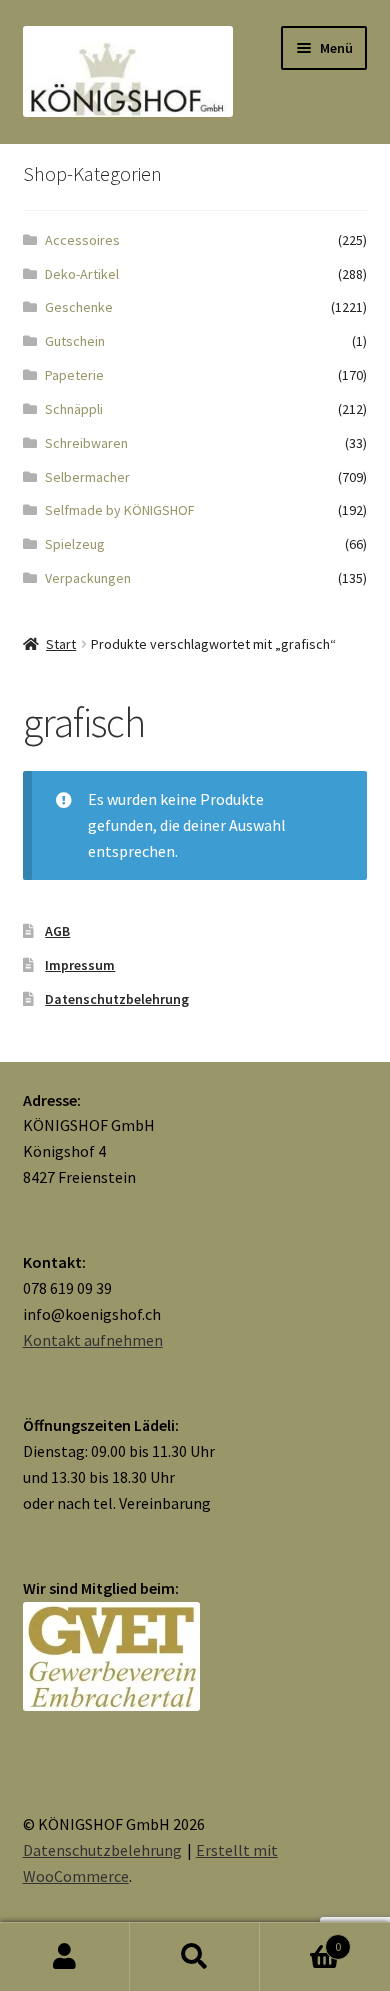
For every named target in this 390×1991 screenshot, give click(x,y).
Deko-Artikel (82, 274)
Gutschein (75, 341)
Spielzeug (75, 544)
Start (61, 644)
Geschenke (79, 307)
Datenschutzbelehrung (117, 999)
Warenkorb (300, 1939)
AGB (57, 931)
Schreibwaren (86, 443)
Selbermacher (87, 477)
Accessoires (82, 240)
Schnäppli (74, 409)
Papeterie (74, 375)
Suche (195, 1957)
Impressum (80, 965)
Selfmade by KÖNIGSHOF (120, 510)
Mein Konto (65, 1957)
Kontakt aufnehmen (93, 1340)
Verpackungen (88, 578)
